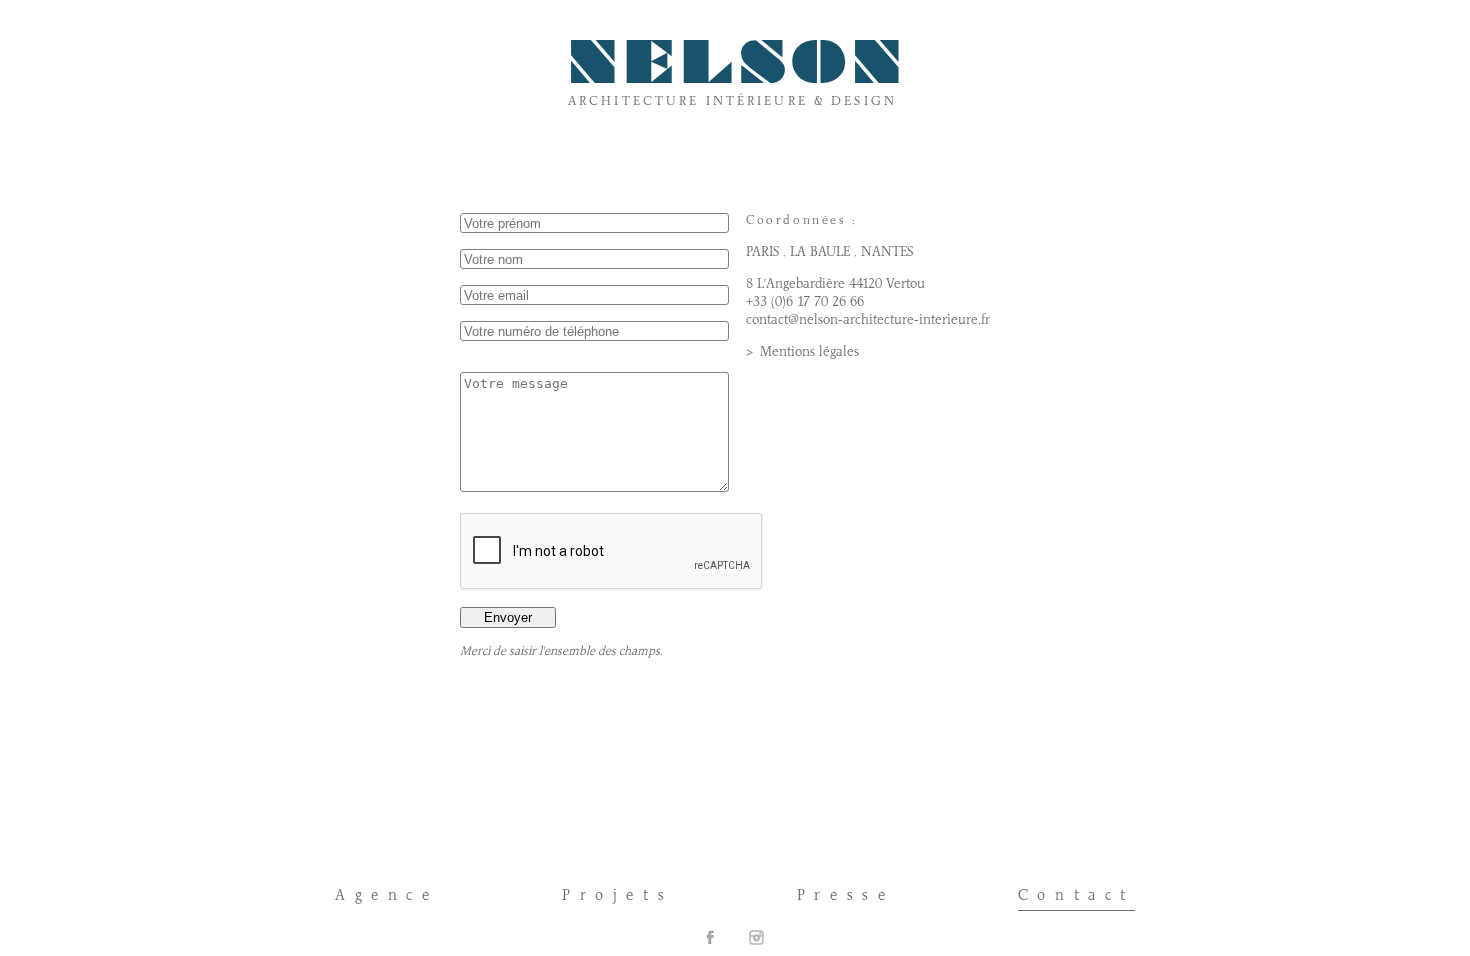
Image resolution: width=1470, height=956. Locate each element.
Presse (846, 896)
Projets (617, 896)
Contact (1076, 896)
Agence (387, 896)
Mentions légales (809, 353)
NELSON (738, 69)
